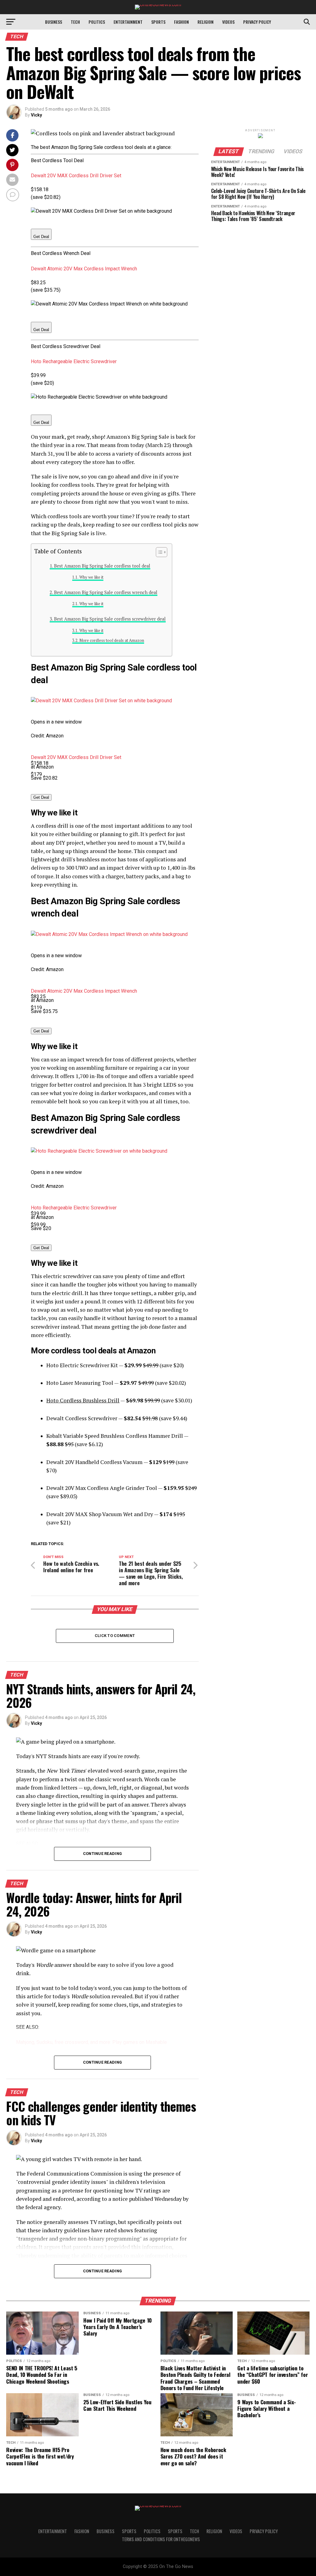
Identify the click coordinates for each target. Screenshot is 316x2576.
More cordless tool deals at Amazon (112, 640)
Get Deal (41, 237)
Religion (206, 22)
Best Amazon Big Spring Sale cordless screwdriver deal (110, 619)
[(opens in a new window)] (101, 701)
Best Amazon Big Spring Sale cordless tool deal (102, 566)
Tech (75, 22)
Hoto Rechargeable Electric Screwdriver (74, 361)
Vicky (36, 115)
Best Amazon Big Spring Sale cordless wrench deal (106, 592)
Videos (228, 22)
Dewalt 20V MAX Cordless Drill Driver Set (76, 176)
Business (54, 22)
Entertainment (128, 22)
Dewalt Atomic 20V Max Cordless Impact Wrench (84, 269)
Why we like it (91, 577)
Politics (97, 22)
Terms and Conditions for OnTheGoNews (161, 2539)
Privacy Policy (257, 22)
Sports (158, 22)
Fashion (181, 22)
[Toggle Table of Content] (158, 552)
